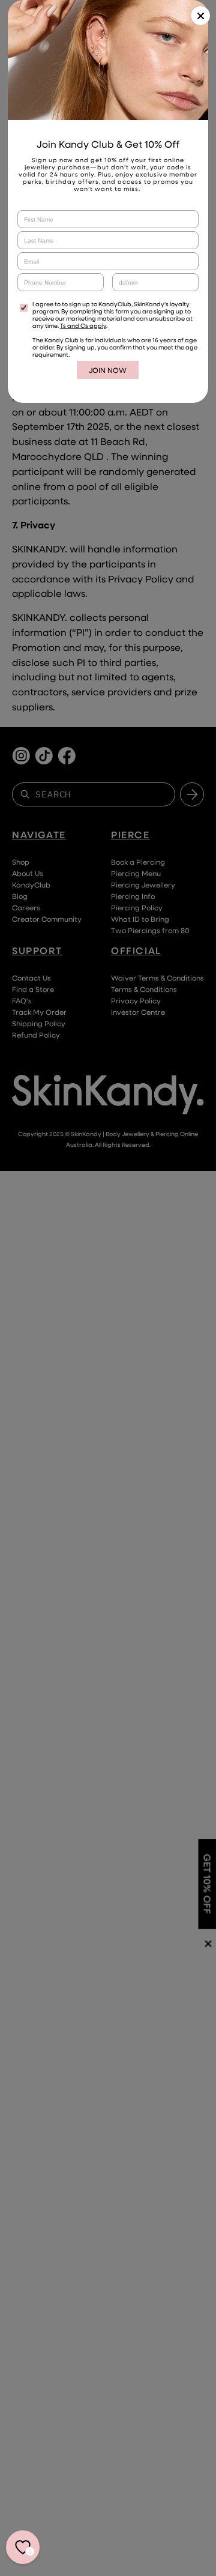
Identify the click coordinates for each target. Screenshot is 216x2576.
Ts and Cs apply (83, 325)
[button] (200, 16)
